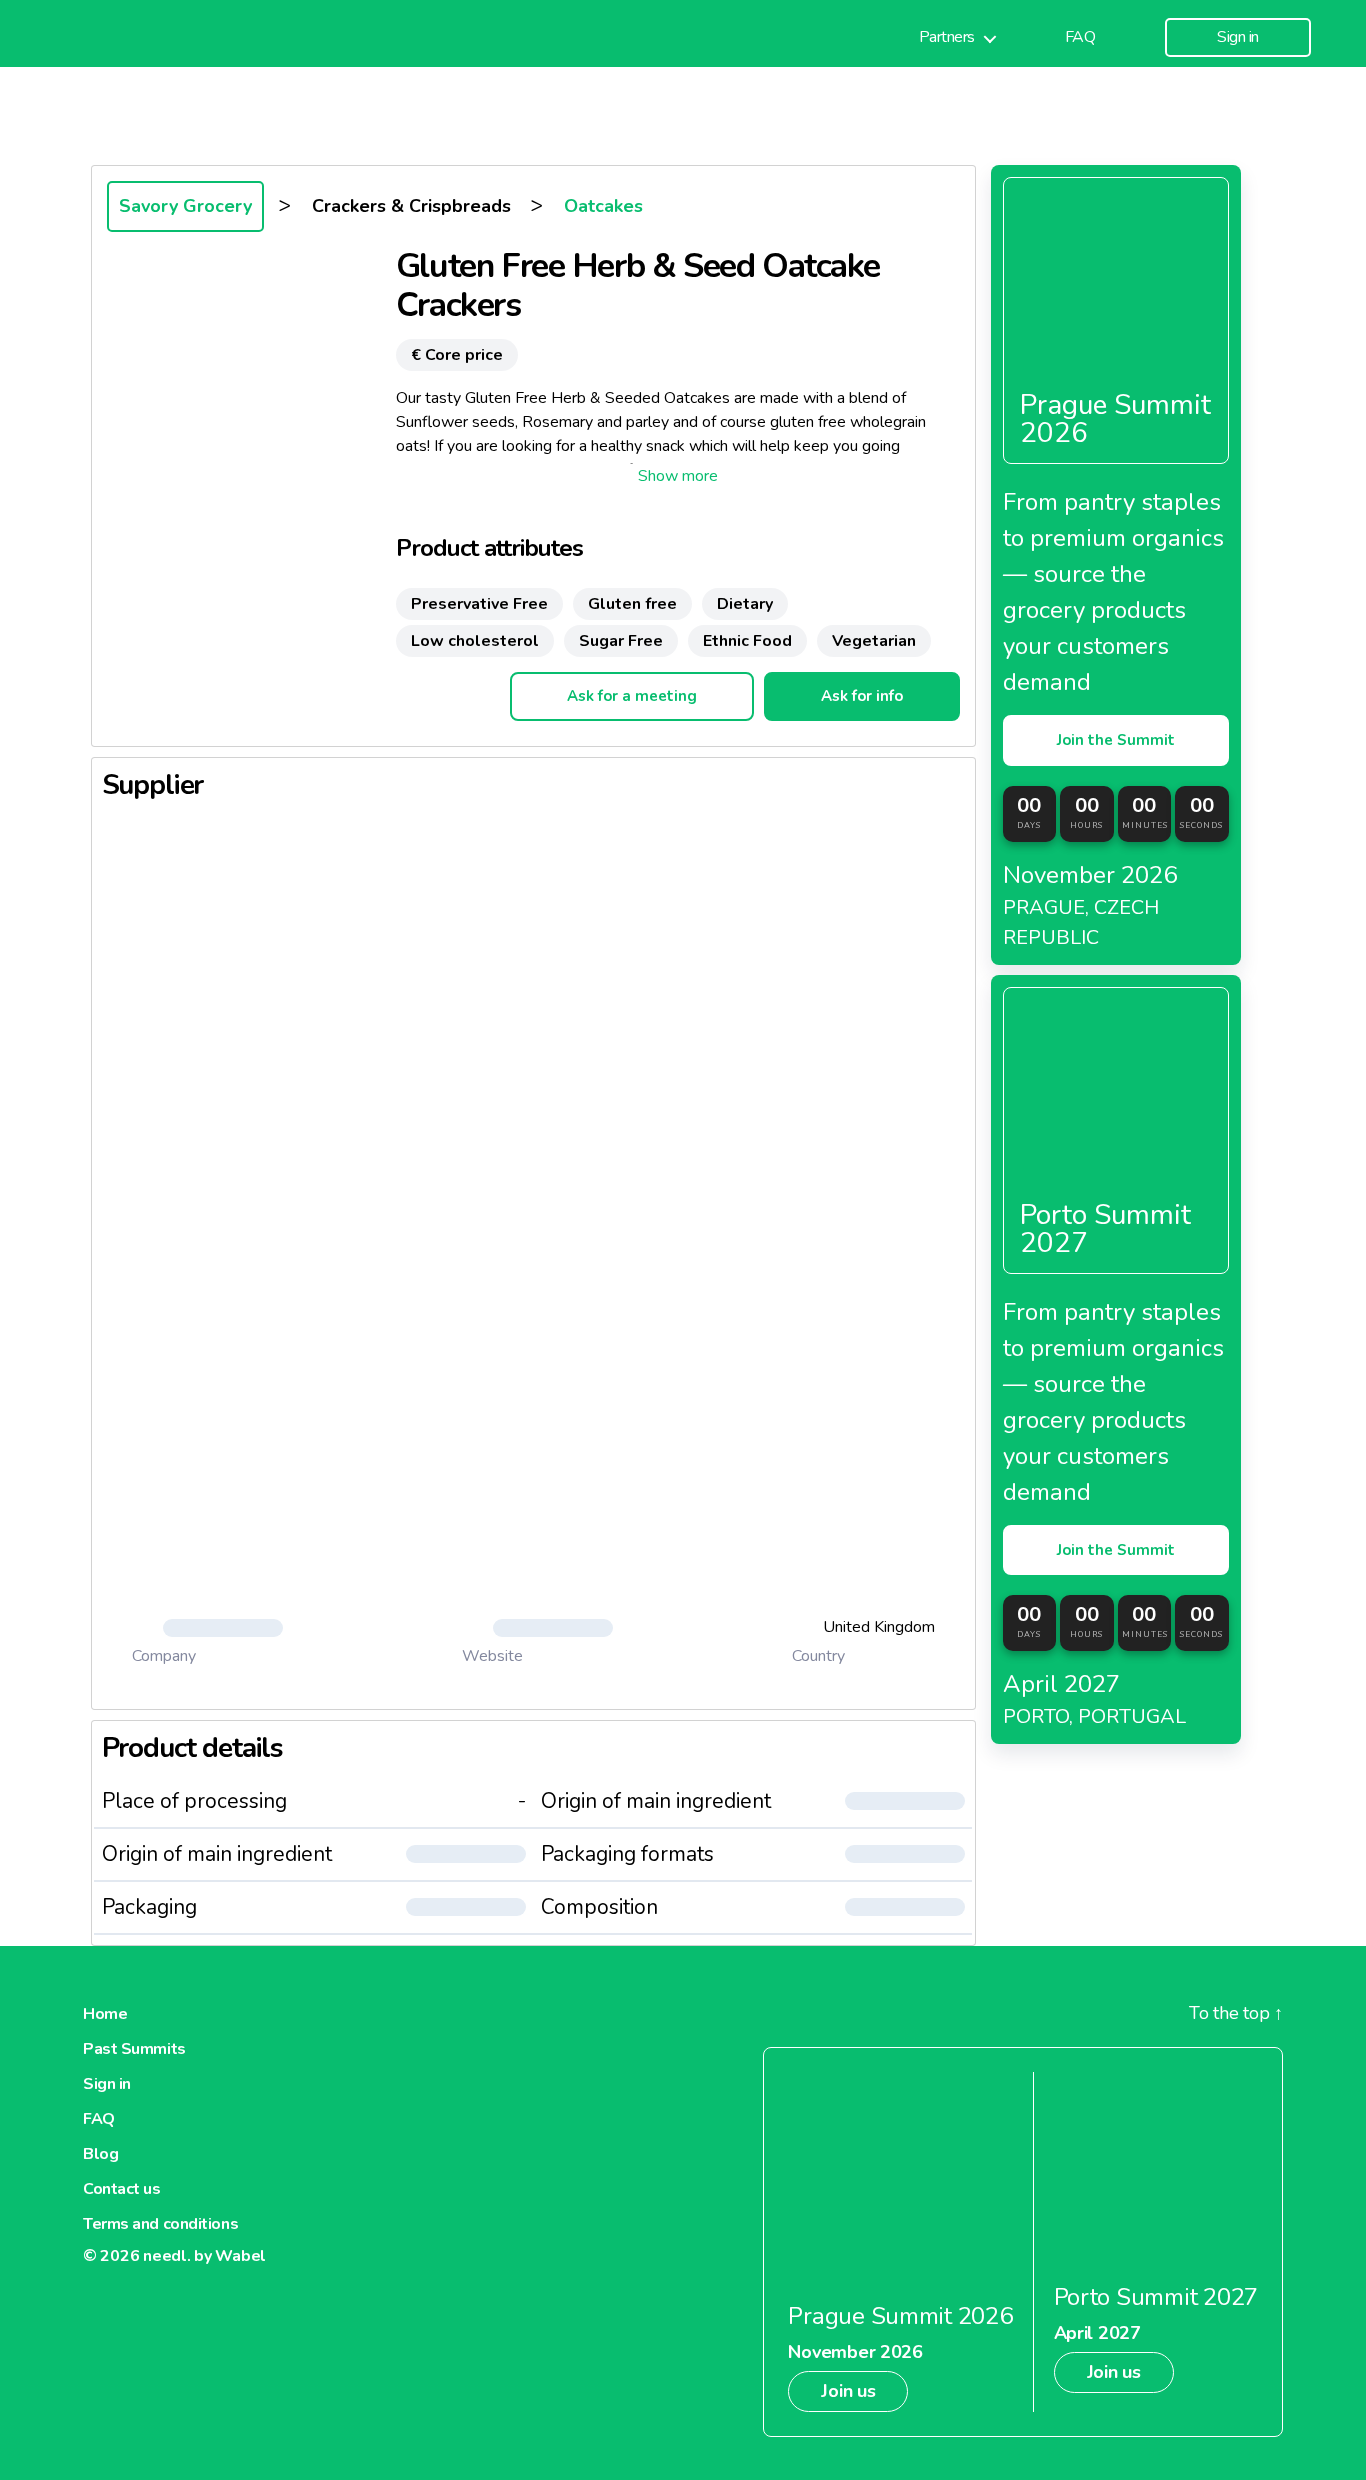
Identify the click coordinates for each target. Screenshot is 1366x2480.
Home (105, 2014)
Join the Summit (1116, 740)
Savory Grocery (185, 206)
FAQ (1080, 37)
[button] (678, 476)
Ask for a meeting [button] (632, 696)
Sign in (1238, 37)
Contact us (122, 2189)
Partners (947, 37)
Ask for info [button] (862, 696)
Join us (848, 2391)
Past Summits (134, 2049)
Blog (100, 2154)
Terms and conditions (160, 2224)
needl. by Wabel (204, 2256)
